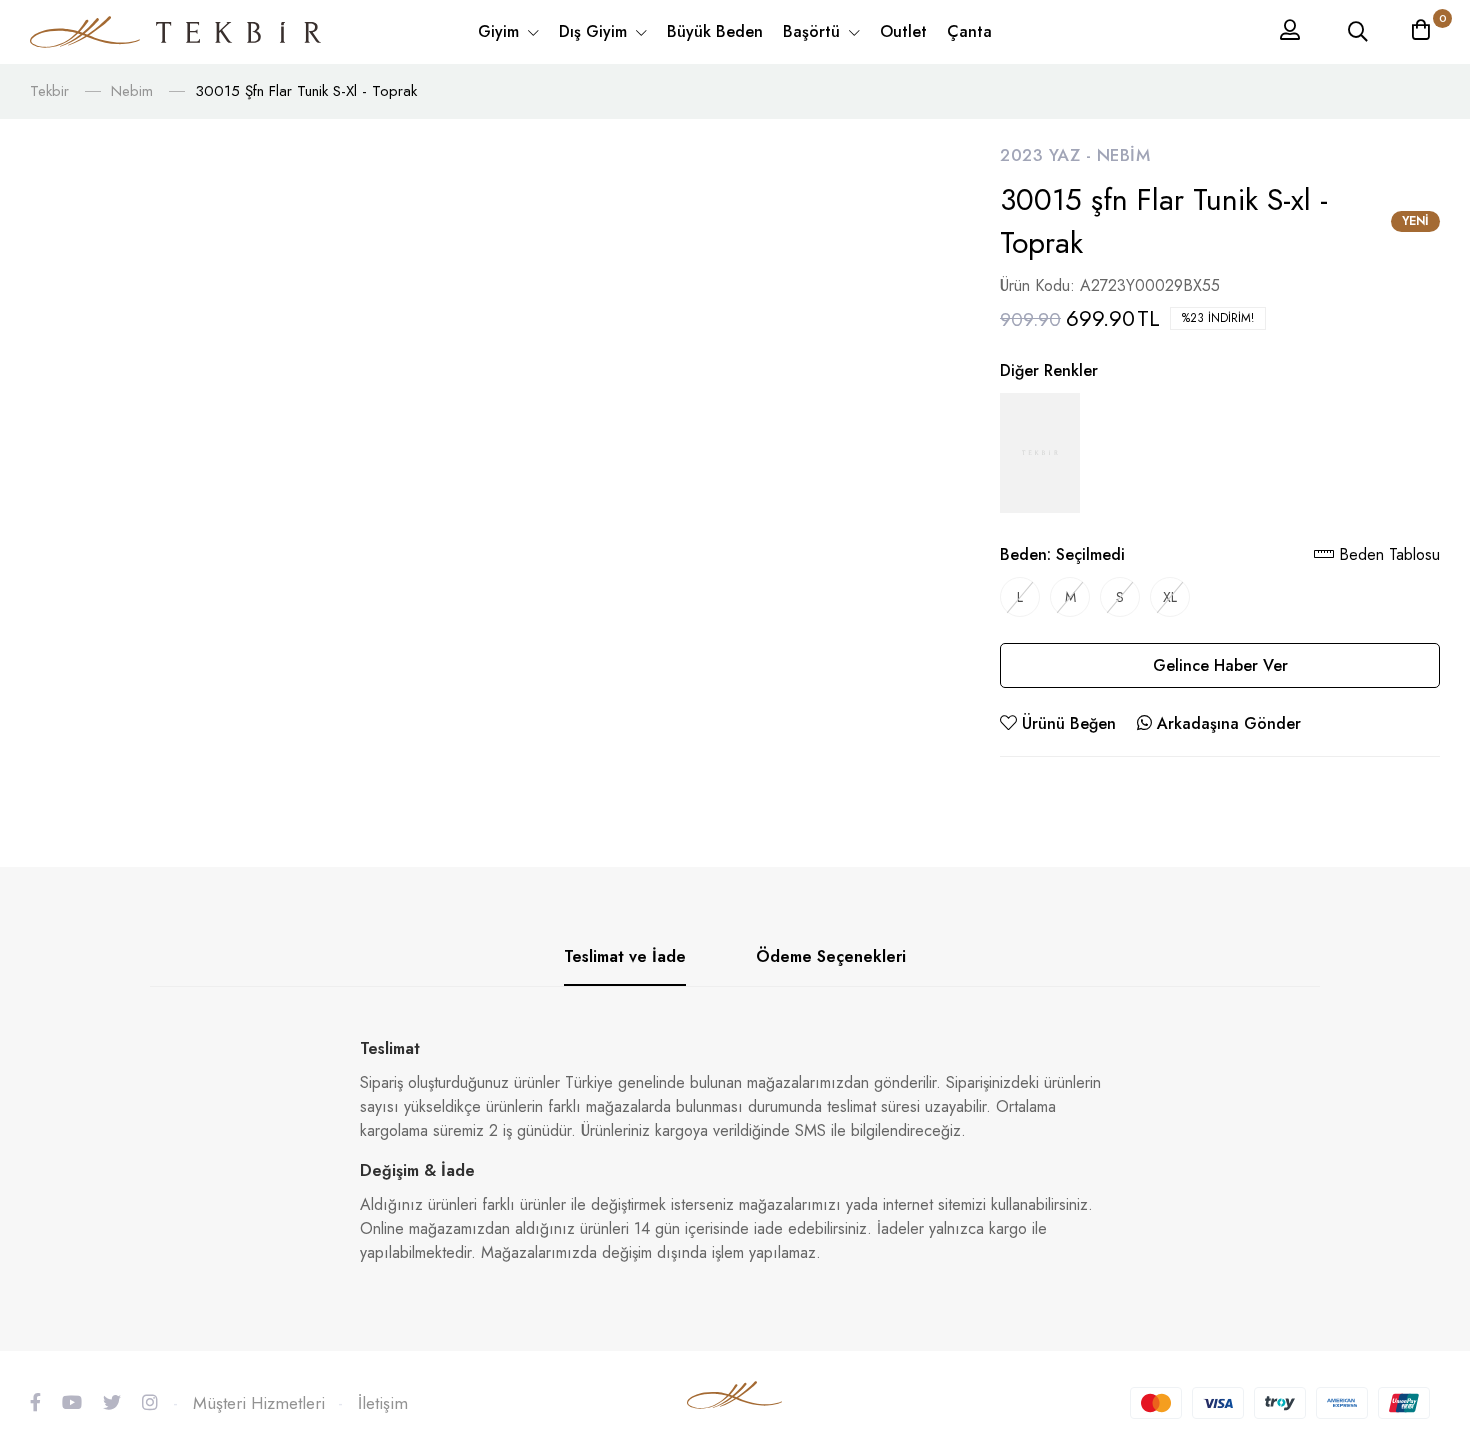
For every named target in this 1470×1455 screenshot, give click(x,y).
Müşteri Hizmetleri (259, 1403)
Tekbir (49, 91)
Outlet (903, 31)
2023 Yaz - (1048, 155)
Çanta (969, 31)
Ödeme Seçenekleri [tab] (831, 956)
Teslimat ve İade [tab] (625, 956)
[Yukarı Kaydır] (1420, 1303)
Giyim (501, 31)
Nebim (132, 91)
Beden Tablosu (1387, 554)
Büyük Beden (715, 31)
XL (1170, 597)
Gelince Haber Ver (1220, 665)
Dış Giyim (595, 31)
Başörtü (814, 31)
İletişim (383, 1403)
